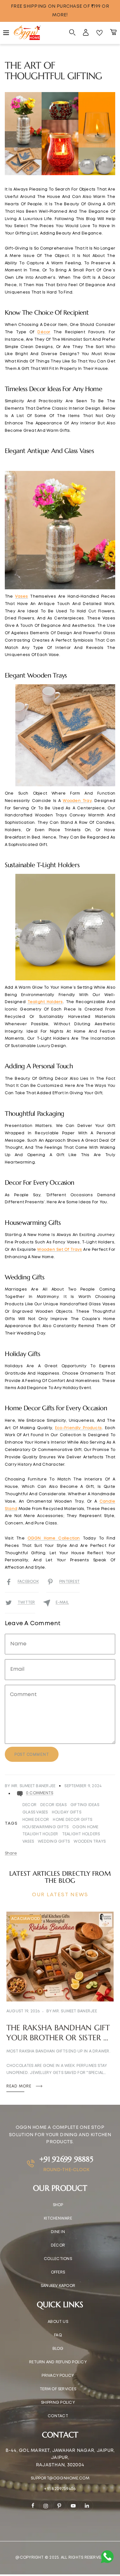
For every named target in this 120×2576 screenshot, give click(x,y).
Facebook (28, 1582)
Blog (58, 2349)
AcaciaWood (26, 1919)
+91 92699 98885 (66, 2159)
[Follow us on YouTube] (73, 2506)
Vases (28, 1842)
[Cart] (113, 33)
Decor (29, 1805)
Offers (58, 2272)
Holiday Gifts (67, 1812)
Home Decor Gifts (72, 1820)
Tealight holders (81, 1834)
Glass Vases (35, 1812)
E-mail (62, 1603)
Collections (58, 2259)
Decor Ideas (53, 1805)
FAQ (58, 2335)
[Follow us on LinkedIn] (87, 2506)
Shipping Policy (58, 2403)
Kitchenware (58, 2218)
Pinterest (69, 1582)
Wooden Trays (90, 1842)
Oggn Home (85, 1827)
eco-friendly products (78, 1428)
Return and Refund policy (58, 2362)
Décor (58, 2245)
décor (44, 332)
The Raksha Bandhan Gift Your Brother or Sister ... (58, 2033)
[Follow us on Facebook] (33, 2505)
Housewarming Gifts (45, 1827)
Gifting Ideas (85, 1805)
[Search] (72, 33)
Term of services (58, 2389)
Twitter (26, 1603)
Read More (20, 2086)
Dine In (58, 2232)
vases (21, 597)
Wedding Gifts (54, 1842)
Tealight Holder (40, 1834)
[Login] (86, 33)
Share (11, 1853)
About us (58, 2322)
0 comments (40, 1793)
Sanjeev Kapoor (58, 2286)
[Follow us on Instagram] (45, 2506)
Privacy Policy (58, 2376)
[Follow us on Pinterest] (59, 2506)
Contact (58, 2416)
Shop (58, 2205)
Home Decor (36, 1820)
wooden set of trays (60, 1250)
